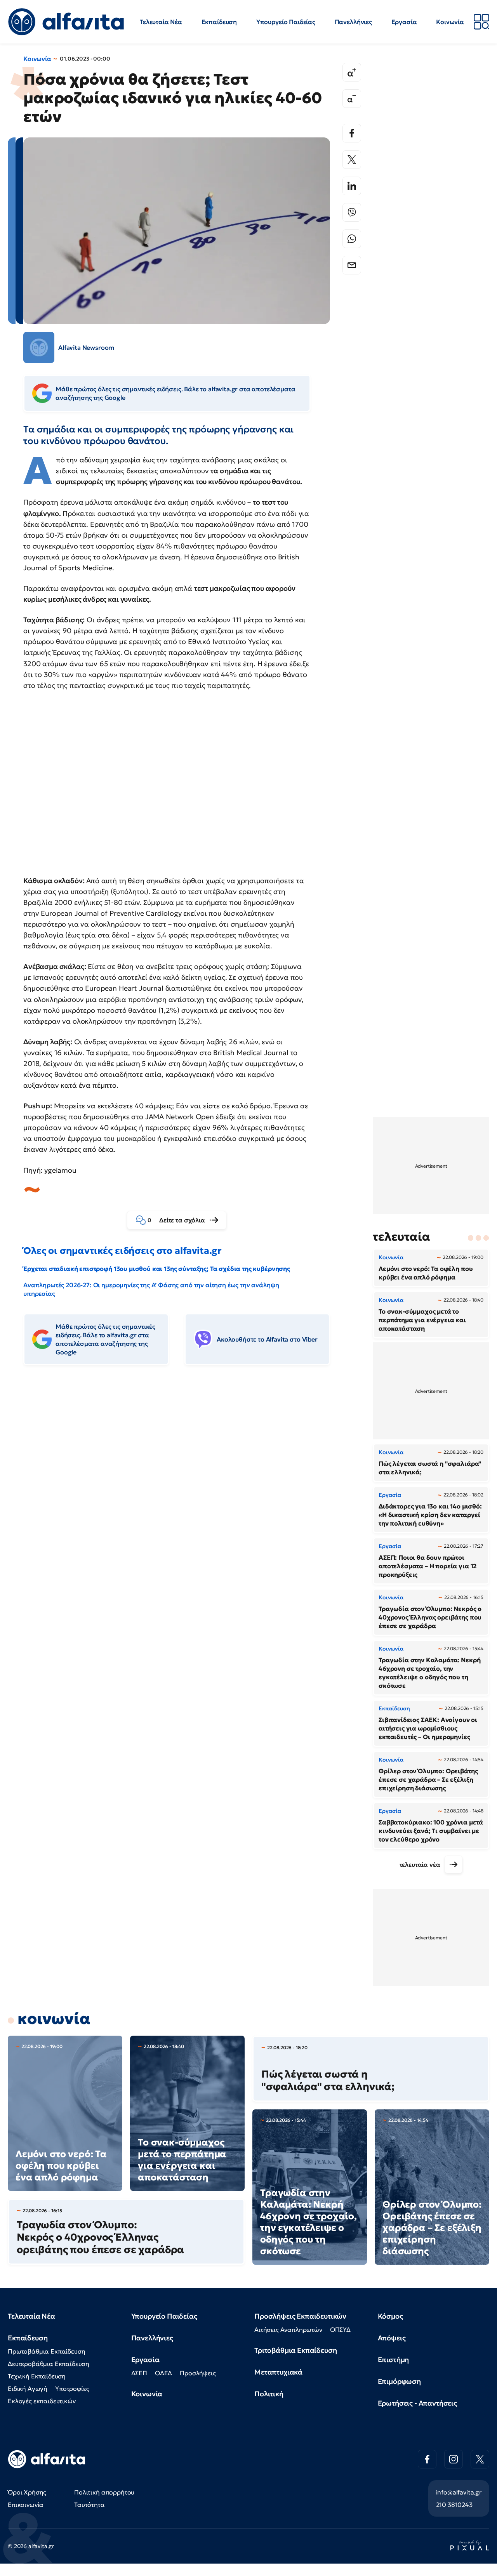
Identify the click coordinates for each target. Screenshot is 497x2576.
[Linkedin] (352, 186)
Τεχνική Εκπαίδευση (37, 2376)
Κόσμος (390, 2316)
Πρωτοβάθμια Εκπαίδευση (46, 2351)
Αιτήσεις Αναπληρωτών (288, 2330)
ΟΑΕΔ (163, 2373)
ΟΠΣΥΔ (340, 2330)
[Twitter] (352, 160)
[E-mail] (352, 265)
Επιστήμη (394, 2360)
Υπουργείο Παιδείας (286, 22)
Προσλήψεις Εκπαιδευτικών (300, 2316)
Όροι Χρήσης (27, 2492)
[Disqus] (182, 1490)
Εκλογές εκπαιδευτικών (42, 2401)
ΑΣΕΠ (139, 2373)
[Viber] (352, 212)
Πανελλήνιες (353, 22)
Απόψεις (392, 2338)
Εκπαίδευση (219, 22)
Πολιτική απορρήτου (104, 2492)
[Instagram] (454, 2459)
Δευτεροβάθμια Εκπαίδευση (49, 2364)
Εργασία (404, 22)
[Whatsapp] (352, 239)
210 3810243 (454, 2505)
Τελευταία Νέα (161, 22)
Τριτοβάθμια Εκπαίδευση (295, 2350)
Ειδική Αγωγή (28, 2389)
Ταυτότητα (89, 2505)
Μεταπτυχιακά (278, 2372)
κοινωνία (54, 2019)
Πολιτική (269, 2394)
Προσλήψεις (198, 2373)
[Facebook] (352, 133)
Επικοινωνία (26, 2505)
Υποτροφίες (72, 2389)
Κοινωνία (450, 22)
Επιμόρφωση (399, 2381)
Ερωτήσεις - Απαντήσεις (417, 2403)
